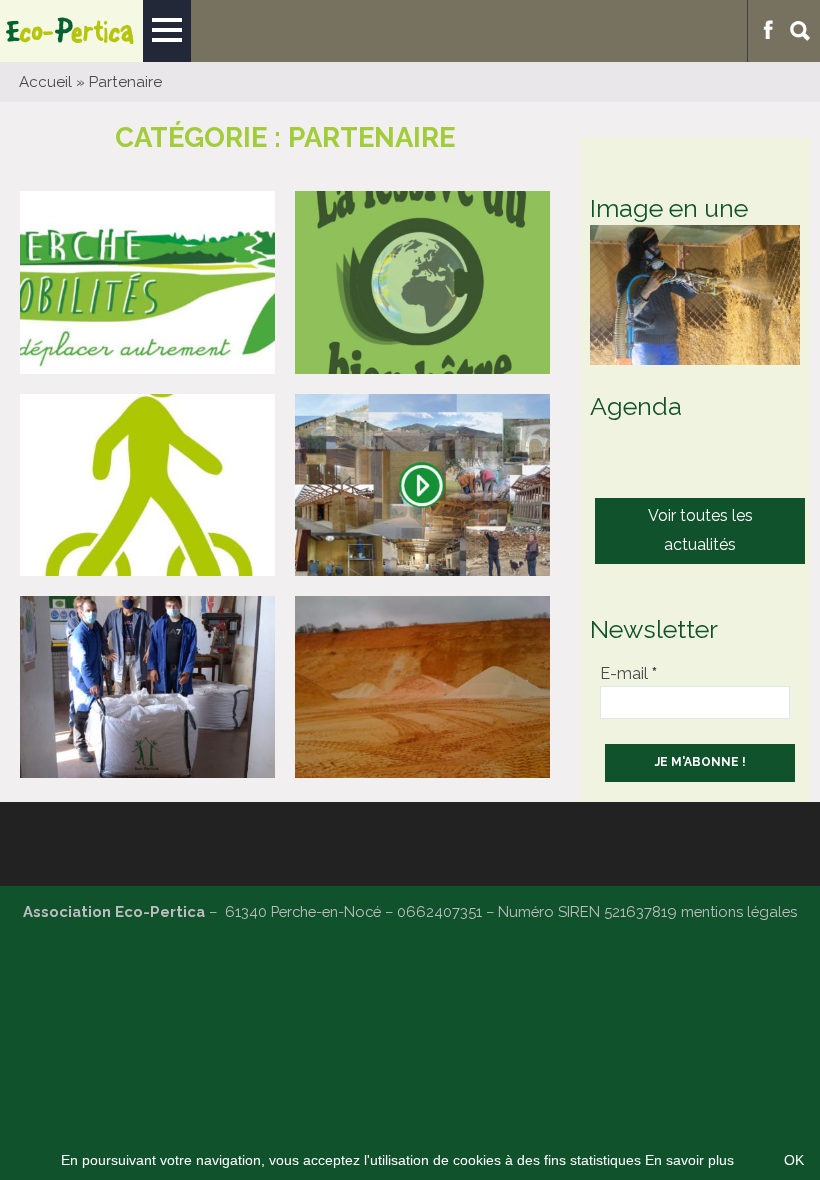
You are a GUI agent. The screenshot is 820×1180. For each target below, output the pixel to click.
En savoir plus (689, 1160)
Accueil (45, 82)
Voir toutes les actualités (700, 530)
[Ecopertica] (71, 31)
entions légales (745, 911)
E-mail (628, 673)
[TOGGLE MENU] (167, 31)
